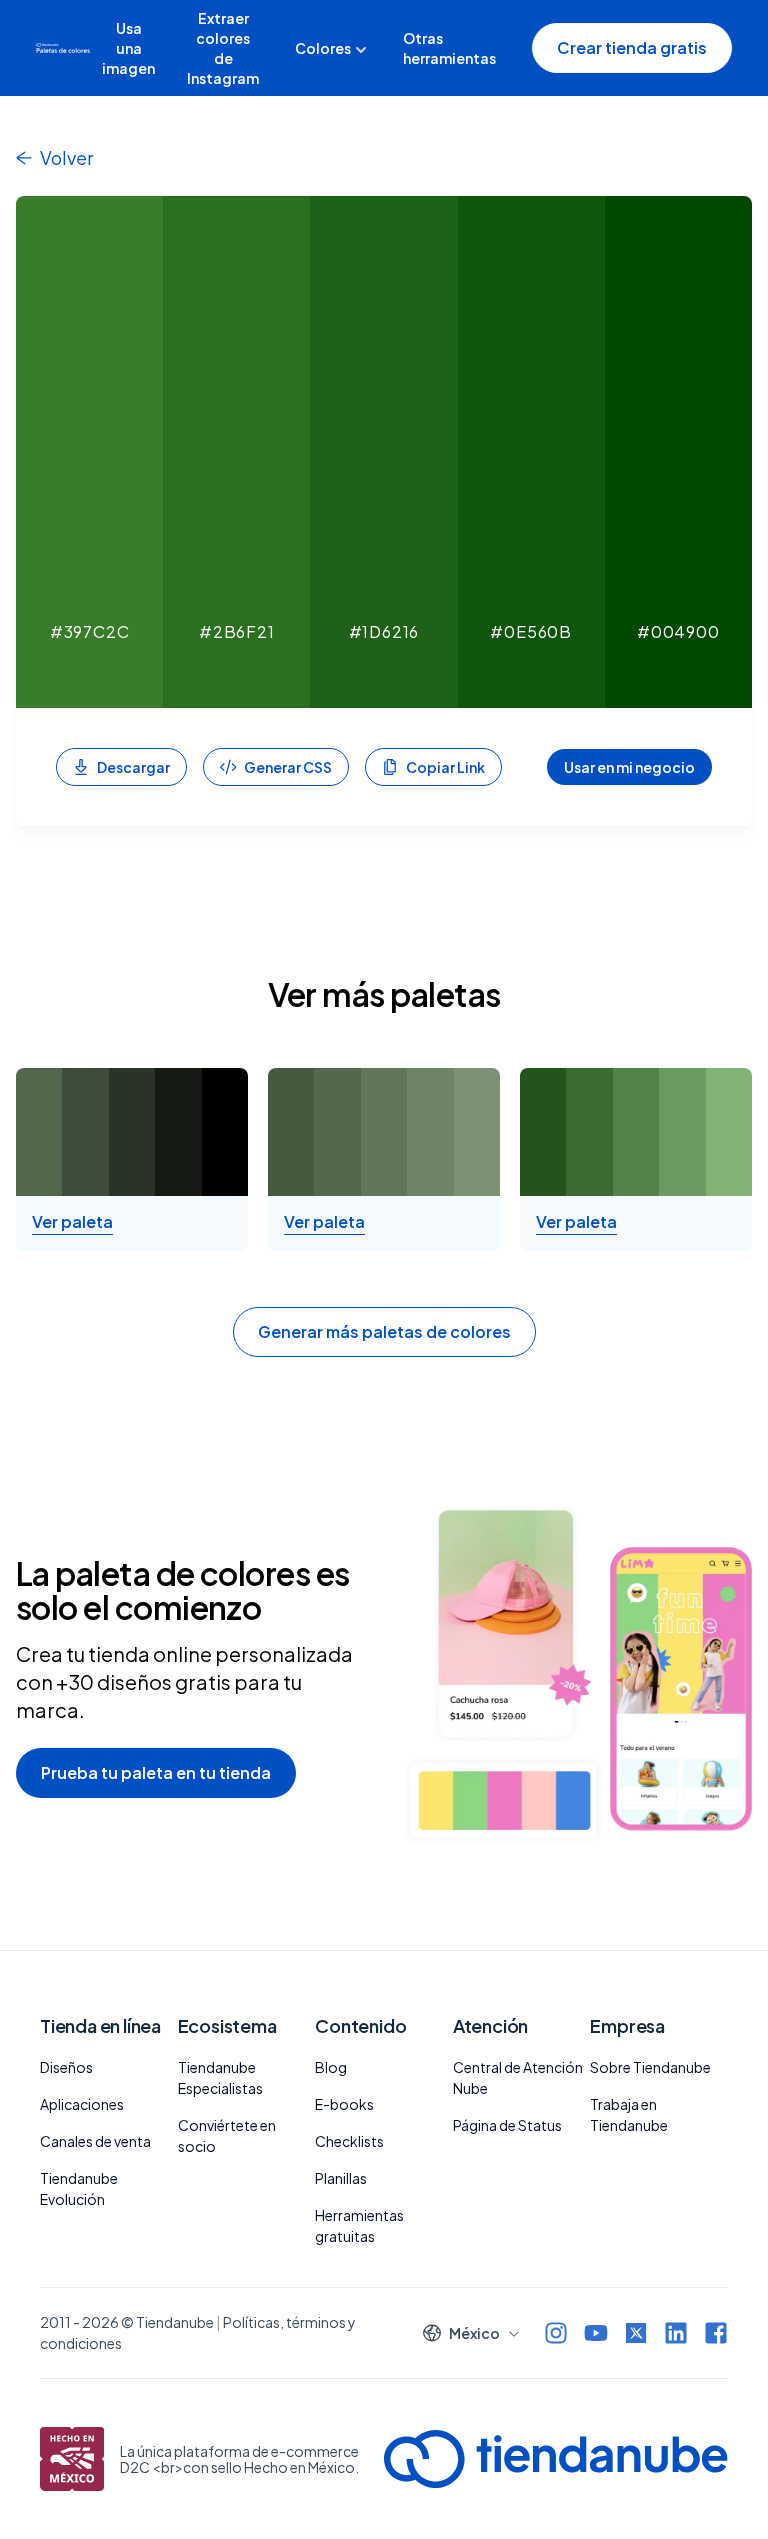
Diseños (66, 2067)
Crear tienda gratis (632, 47)
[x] (636, 2333)
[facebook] (716, 2333)
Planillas (341, 2178)
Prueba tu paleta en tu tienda (156, 1772)
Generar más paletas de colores (384, 1331)
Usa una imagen (128, 48)
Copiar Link (445, 767)
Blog (331, 2067)
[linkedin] (676, 2333)
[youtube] (596, 2333)
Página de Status (507, 2125)
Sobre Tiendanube (650, 2067)
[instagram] (556, 2333)
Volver (66, 157)
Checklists (349, 2141)
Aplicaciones (82, 2104)
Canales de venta (95, 2141)
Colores (323, 48)
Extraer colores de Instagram (223, 48)
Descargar (133, 767)
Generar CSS (288, 767)
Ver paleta (72, 1222)
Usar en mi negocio (629, 767)
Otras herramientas (449, 48)
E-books (344, 2104)
